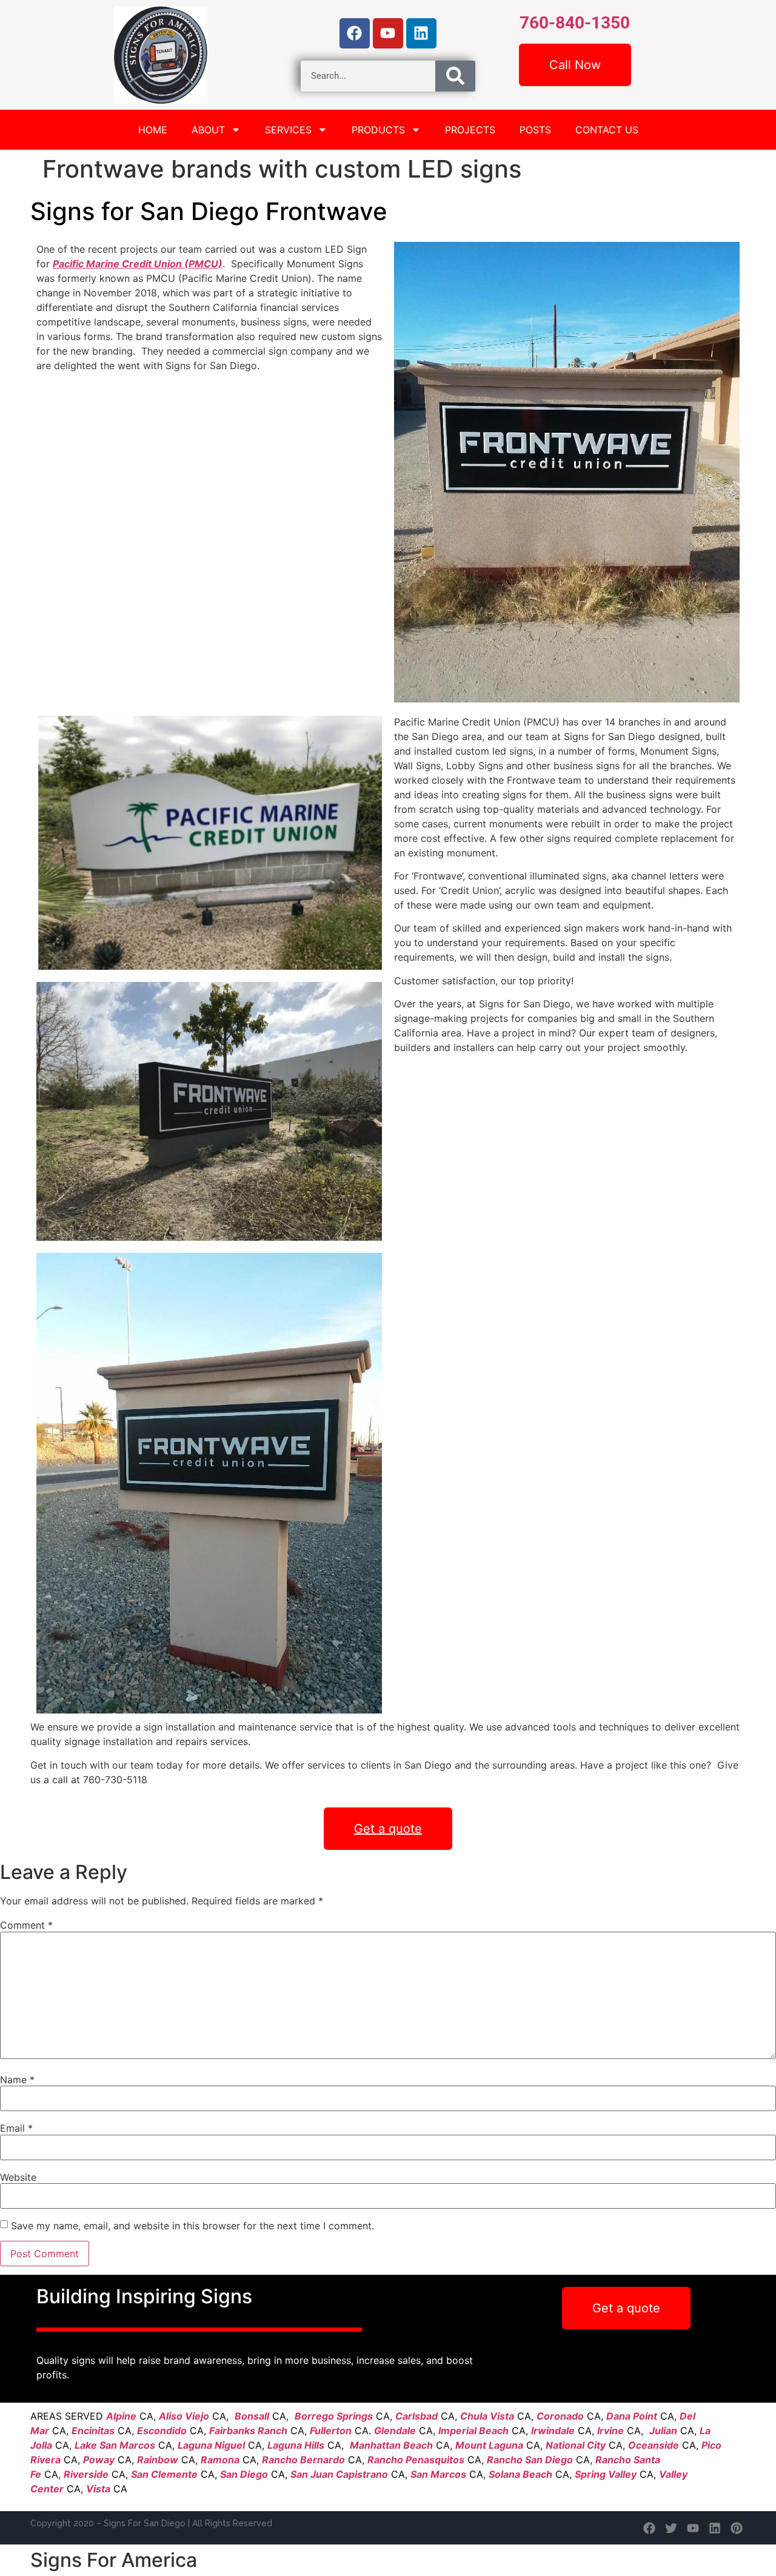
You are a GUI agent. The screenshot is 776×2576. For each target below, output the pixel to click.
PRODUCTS (378, 130)
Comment (26, 1925)
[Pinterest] (737, 2528)
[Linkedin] (421, 33)
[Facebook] (355, 33)
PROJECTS (470, 130)
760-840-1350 (575, 23)
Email (16, 2128)
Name (17, 2080)
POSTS (535, 130)
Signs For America (114, 2560)
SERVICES (288, 130)
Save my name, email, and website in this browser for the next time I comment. (192, 2226)
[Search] (455, 76)
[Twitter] (671, 2528)
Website (18, 2177)
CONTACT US (607, 130)
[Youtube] (388, 33)
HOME (153, 130)
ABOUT (208, 130)
